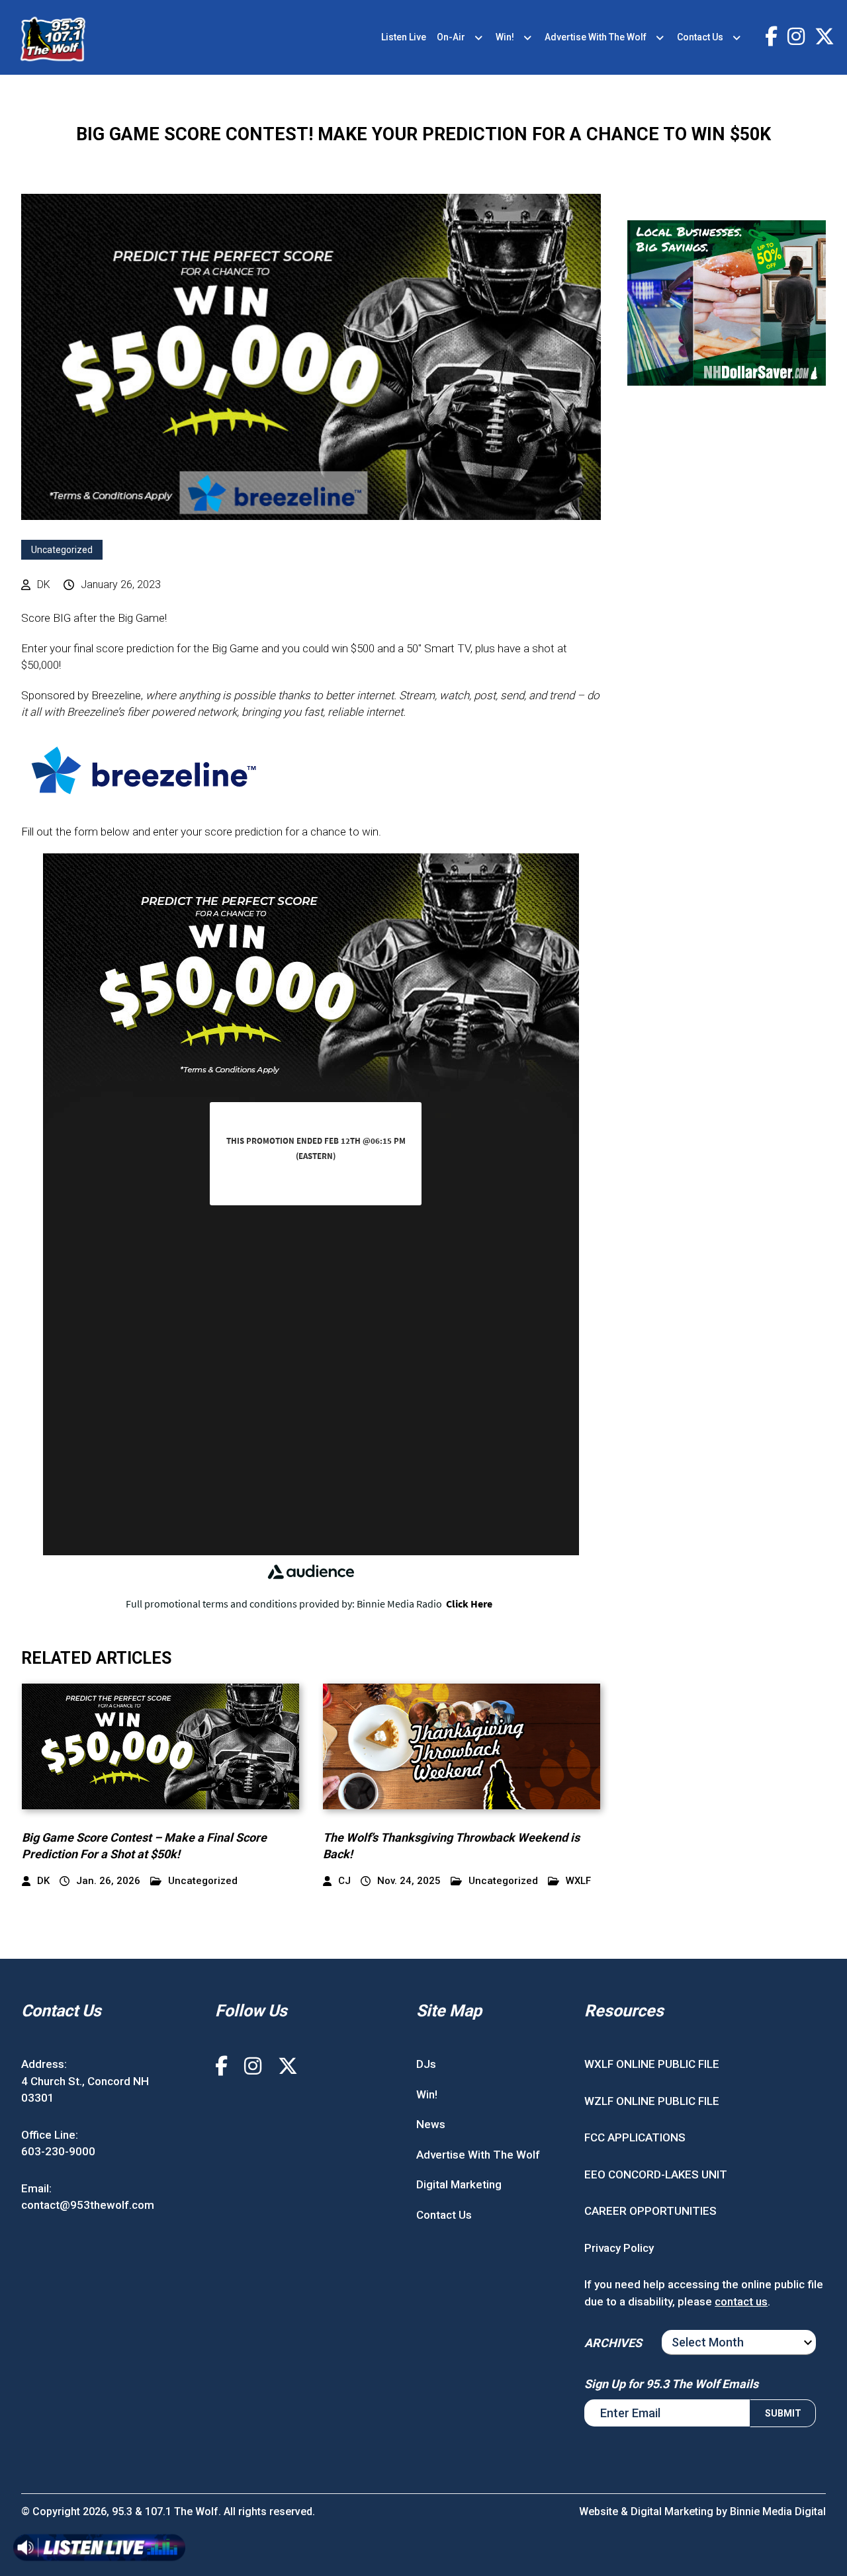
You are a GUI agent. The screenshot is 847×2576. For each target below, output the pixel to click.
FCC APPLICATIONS (635, 2137)
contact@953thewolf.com (88, 2205)
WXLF (578, 1881)
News (431, 2124)
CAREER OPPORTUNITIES (650, 2211)
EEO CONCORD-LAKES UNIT (656, 2174)
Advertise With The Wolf (596, 37)
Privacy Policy (619, 2248)
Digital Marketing (459, 2184)
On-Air (451, 37)
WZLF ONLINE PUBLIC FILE (652, 2101)
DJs (426, 2064)
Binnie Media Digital (778, 2512)
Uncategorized (62, 550)
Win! (505, 37)
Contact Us (700, 37)
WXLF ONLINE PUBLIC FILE (652, 2064)
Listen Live (404, 37)
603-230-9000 (58, 2151)
